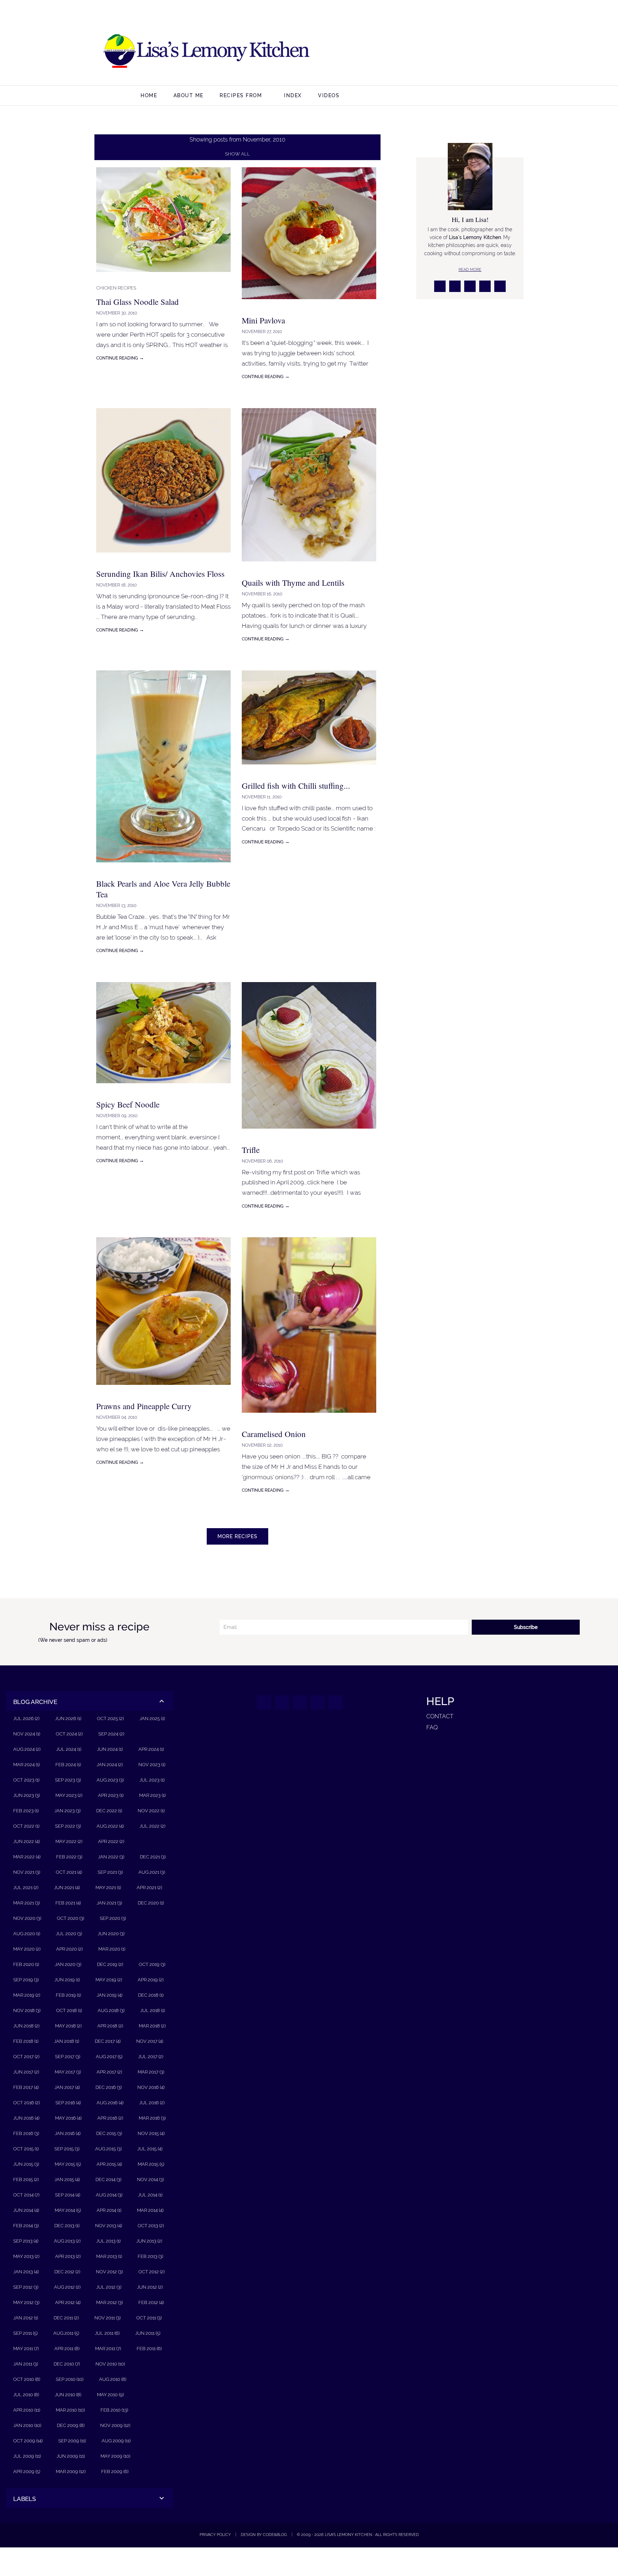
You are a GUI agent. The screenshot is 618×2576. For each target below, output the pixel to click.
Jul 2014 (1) (150, 2195)
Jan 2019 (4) (109, 1995)
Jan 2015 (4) (67, 2179)
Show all (237, 154)
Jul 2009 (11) (27, 2456)
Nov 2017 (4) (150, 2041)
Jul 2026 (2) (26, 1718)
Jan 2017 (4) (67, 2087)
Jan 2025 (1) (152, 1718)
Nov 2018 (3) (27, 2010)
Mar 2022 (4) (27, 1857)
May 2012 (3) (26, 2302)
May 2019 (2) (109, 1980)
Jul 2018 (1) (153, 2010)
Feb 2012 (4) (151, 2302)
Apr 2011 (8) (67, 2349)
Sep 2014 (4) (68, 2195)
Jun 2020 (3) (111, 1934)
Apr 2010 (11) (27, 2410)
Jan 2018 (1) (67, 2041)
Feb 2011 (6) (149, 2349)
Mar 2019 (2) (27, 1995)
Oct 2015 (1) (26, 2149)
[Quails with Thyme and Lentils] (309, 567)
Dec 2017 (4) (108, 2041)
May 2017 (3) (68, 2072)
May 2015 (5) (68, 2164)
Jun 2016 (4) (26, 2118)
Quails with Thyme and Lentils (293, 583)
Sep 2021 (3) (110, 1872)
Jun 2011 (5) (148, 2333)
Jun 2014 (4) (26, 2210)
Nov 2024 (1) (27, 1734)
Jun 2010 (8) (68, 2395)
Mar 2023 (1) (152, 1795)
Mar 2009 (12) (71, 2471)
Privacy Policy (215, 2535)
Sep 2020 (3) (113, 1918)
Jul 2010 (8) (26, 2395)
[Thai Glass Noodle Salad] (163, 277)
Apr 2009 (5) (27, 2471)
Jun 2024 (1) (110, 1749)
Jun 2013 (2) (149, 2241)
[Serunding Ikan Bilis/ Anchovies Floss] (163, 558)
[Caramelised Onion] (309, 1418)
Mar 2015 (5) (151, 2164)
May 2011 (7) (26, 2349)
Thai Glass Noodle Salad (138, 302)
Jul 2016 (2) (152, 2103)
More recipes (237, 1536)
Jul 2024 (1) (69, 1749)
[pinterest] (491, 52)
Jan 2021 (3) (109, 1903)
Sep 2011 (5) (25, 2333)
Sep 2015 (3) (67, 2149)
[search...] (556, 96)
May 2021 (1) (108, 1888)
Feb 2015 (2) (26, 2179)
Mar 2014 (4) (150, 2210)
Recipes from (241, 95)
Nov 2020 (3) (27, 1918)
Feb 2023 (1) (26, 1811)
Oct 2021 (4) (69, 1872)
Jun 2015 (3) (26, 2164)
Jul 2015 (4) (150, 2149)
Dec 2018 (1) (151, 1995)
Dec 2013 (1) (67, 2226)
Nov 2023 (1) (152, 1765)
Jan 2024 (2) (110, 1765)
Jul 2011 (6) (107, 2333)
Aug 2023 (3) (110, 1780)
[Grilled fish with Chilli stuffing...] (309, 770)
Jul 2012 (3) (109, 2287)
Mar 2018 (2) (152, 2026)
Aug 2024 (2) (27, 1749)
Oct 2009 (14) (28, 2441)
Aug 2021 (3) (152, 1872)
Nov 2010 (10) (110, 2364)
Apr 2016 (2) (110, 2118)
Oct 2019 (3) (152, 1964)
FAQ (432, 1727)
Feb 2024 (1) (68, 1765)
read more (470, 269)
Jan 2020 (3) (68, 1964)
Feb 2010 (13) (114, 2410)
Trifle (251, 1150)
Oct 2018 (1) (69, 2010)
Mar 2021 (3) (26, 1903)
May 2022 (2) (69, 1841)
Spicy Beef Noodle (128, 1104)
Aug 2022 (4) (110, 1826)
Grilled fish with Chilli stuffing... (296, 786)
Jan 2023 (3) (67, 1811)
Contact (440, 1716)
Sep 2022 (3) (68, 1826)
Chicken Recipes (116, 288)
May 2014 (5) (68, 2210)
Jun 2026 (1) (68, 1718)
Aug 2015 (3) (108, 2149)
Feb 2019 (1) (68, 1995)
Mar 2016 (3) (152, 2118)
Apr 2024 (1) (151, 1749)
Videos (329, 95)
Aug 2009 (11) (116, 2441)
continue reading (120, 358)
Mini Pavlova (263, 320)
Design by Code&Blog (264, 2535)
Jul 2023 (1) (152, 1780)
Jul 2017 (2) (151, 2057)
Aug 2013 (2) (67, 2241)
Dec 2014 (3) (108, 2179)
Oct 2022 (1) (26, 1826)
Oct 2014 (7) (26, 2195)
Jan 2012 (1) (26, 2318)
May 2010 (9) (110, 2395)
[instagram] (457, 52)
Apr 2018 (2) (110, 2026)
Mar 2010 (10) (70, 2410)
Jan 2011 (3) (26, 2364)
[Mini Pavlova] (309, 304)
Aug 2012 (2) (67, 2287)
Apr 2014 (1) (109, 2210)
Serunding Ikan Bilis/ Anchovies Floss (160, 574)
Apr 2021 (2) (149, 1888)
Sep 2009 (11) (72, 2441)
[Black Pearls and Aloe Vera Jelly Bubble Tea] (163, 868)
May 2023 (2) (69, 1795)
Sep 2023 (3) (68, 1780)
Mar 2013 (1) (109, 2256)
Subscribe (526, 1627)
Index (293, 95)
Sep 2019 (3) (26, 1980)
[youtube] (508, 52)
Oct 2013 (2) (151, 2226)
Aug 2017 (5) (109, 2057)
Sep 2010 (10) (70, 2379)
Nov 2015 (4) (151, 2133)
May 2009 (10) (115, 2456)
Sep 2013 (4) (26, 2241)
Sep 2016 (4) (68, 2103)
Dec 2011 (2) (66, 2318)
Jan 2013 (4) (26, 2272)
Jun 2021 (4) (67, 1888)
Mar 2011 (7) (108, 2349)
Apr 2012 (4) (68, 2302)
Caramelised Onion (274, 1434)
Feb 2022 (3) (69, 1857)
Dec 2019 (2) (110, 1964)
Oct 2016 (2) (26, 2103)
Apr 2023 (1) (111, 1795)
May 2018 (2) (68, 2026)
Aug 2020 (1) (27, 1934)
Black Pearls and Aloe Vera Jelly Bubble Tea (163, 889)
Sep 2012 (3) (26, 2287)
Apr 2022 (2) (111, 1841)
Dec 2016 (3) (109, 2087)
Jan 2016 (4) (68, 2133)
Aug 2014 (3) (109, 2195)
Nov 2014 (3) (150, 2179)
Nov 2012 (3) (109, 2272)
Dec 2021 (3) (153, 1857)
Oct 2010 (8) (27, 2379)
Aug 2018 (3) (111, 2010)
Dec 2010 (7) (67, 2364)
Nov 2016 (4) (151, 2087)
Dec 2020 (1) (151, 1903)
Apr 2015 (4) (109, 2164)
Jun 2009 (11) (71, 2456)
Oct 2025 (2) (110, 1718)
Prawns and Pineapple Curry (144, 1406)
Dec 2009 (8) (71, 2425)
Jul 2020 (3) (69, 1934)
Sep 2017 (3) (68, 2057)
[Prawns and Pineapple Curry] (163, 1390)
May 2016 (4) (68, 2118)
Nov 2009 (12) (115, 2425)
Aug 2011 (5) (66, 2333)
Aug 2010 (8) (113, 2379)
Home (149, 95)
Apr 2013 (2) (68, 2256)
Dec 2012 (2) (67, 2272)
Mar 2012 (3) (109, 2302)
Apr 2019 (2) (151, 1980)
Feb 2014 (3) (26, 2226)
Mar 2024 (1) (26, 1765)
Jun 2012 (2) (150, 2287)
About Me (188, 95)
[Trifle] (309, 1134)
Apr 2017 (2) (109, 2072)
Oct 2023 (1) (26, 1780)
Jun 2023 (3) (26, 1795)
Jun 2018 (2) (26, 2026)
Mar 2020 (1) (112, 1949)
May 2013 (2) (26, 2256)
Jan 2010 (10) (27, 2425)
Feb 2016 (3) (26, 2133)
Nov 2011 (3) (107, 2318)
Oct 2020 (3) (70, 1918)
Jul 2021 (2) (26, 1888)
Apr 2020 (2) (69, 1949)
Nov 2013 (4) (109, 2226)
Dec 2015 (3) (109, 2133)
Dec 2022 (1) (109, 1811)
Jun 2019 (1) (67, 1980)
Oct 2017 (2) (26, 2057)
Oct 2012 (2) (151, 2272)
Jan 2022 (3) (111, 1857)
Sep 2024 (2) (111, 1734)
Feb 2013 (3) (150, 2256)
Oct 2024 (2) (69, 1734)
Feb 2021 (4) (68, 1903)
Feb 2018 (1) (26, 2041)
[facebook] (440, 52)
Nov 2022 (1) (151, 1811)
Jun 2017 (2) (26, 2072)
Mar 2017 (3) (151, 2072)
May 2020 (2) (27, 1949)
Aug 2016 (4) (110, 2103)
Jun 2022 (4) (26, 1841)
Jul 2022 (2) (152, 1826)
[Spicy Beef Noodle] (163, 1088)
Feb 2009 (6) (115, 2471)
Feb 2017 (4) (26, 2087)
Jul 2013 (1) (108, 2241)
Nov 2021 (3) (27, 1872)
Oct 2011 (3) (149, 2318)
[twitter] (474, 52)
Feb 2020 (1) (26, 1964)
